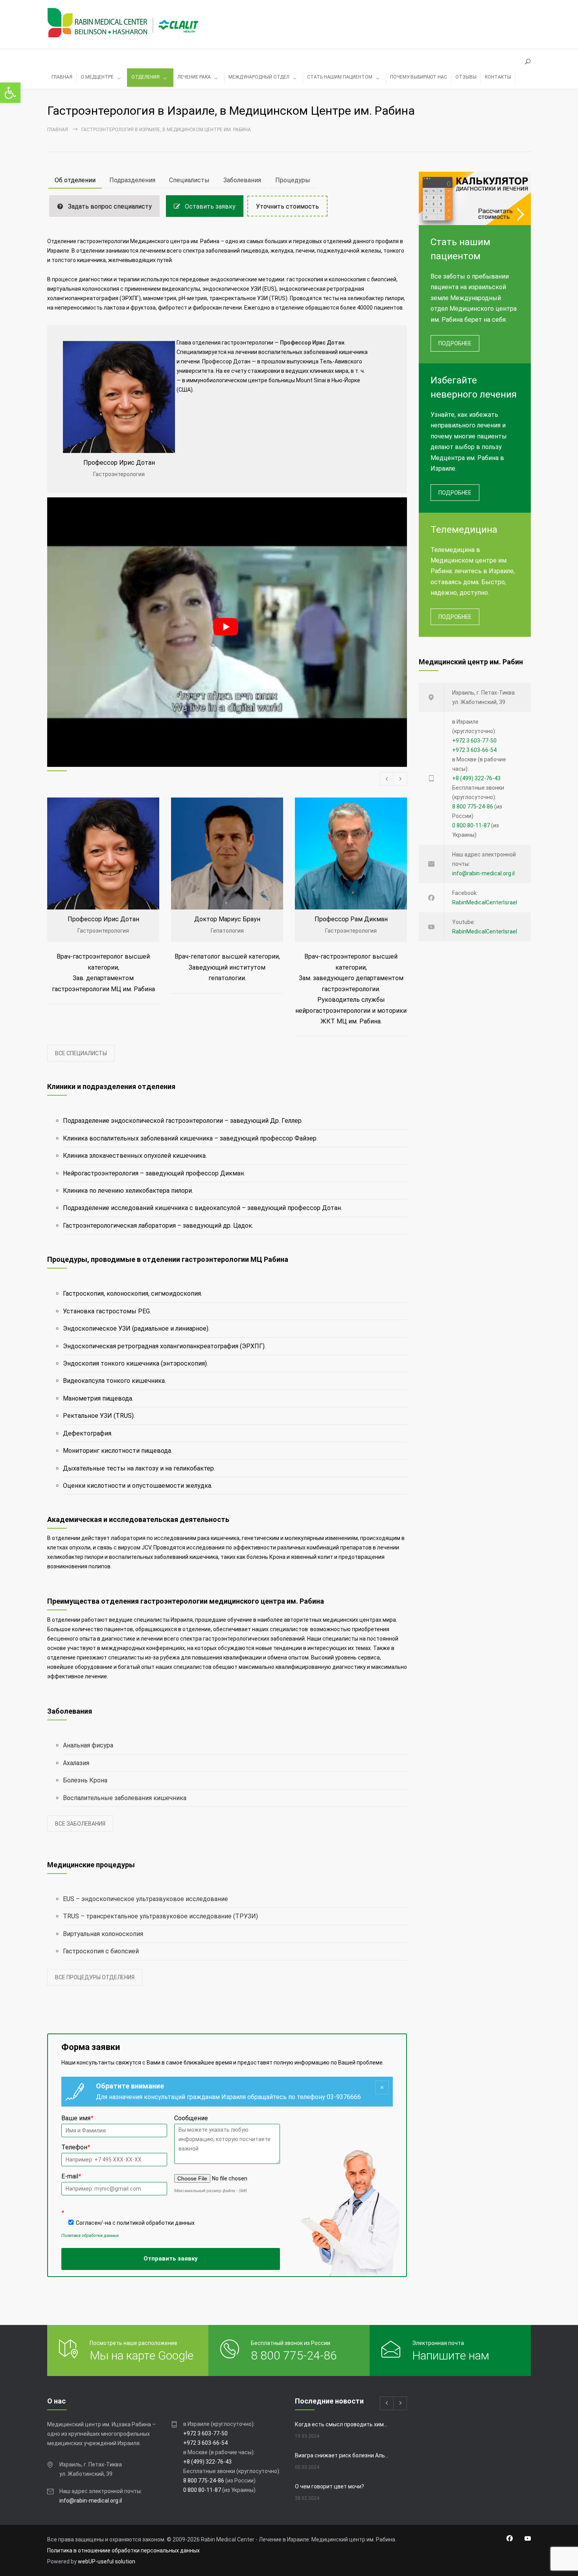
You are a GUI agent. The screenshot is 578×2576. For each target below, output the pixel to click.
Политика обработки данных (205, 1365)
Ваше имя (192, 1262)
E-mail (186, 1312)
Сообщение (305, 1262)
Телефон (191, 1287)
